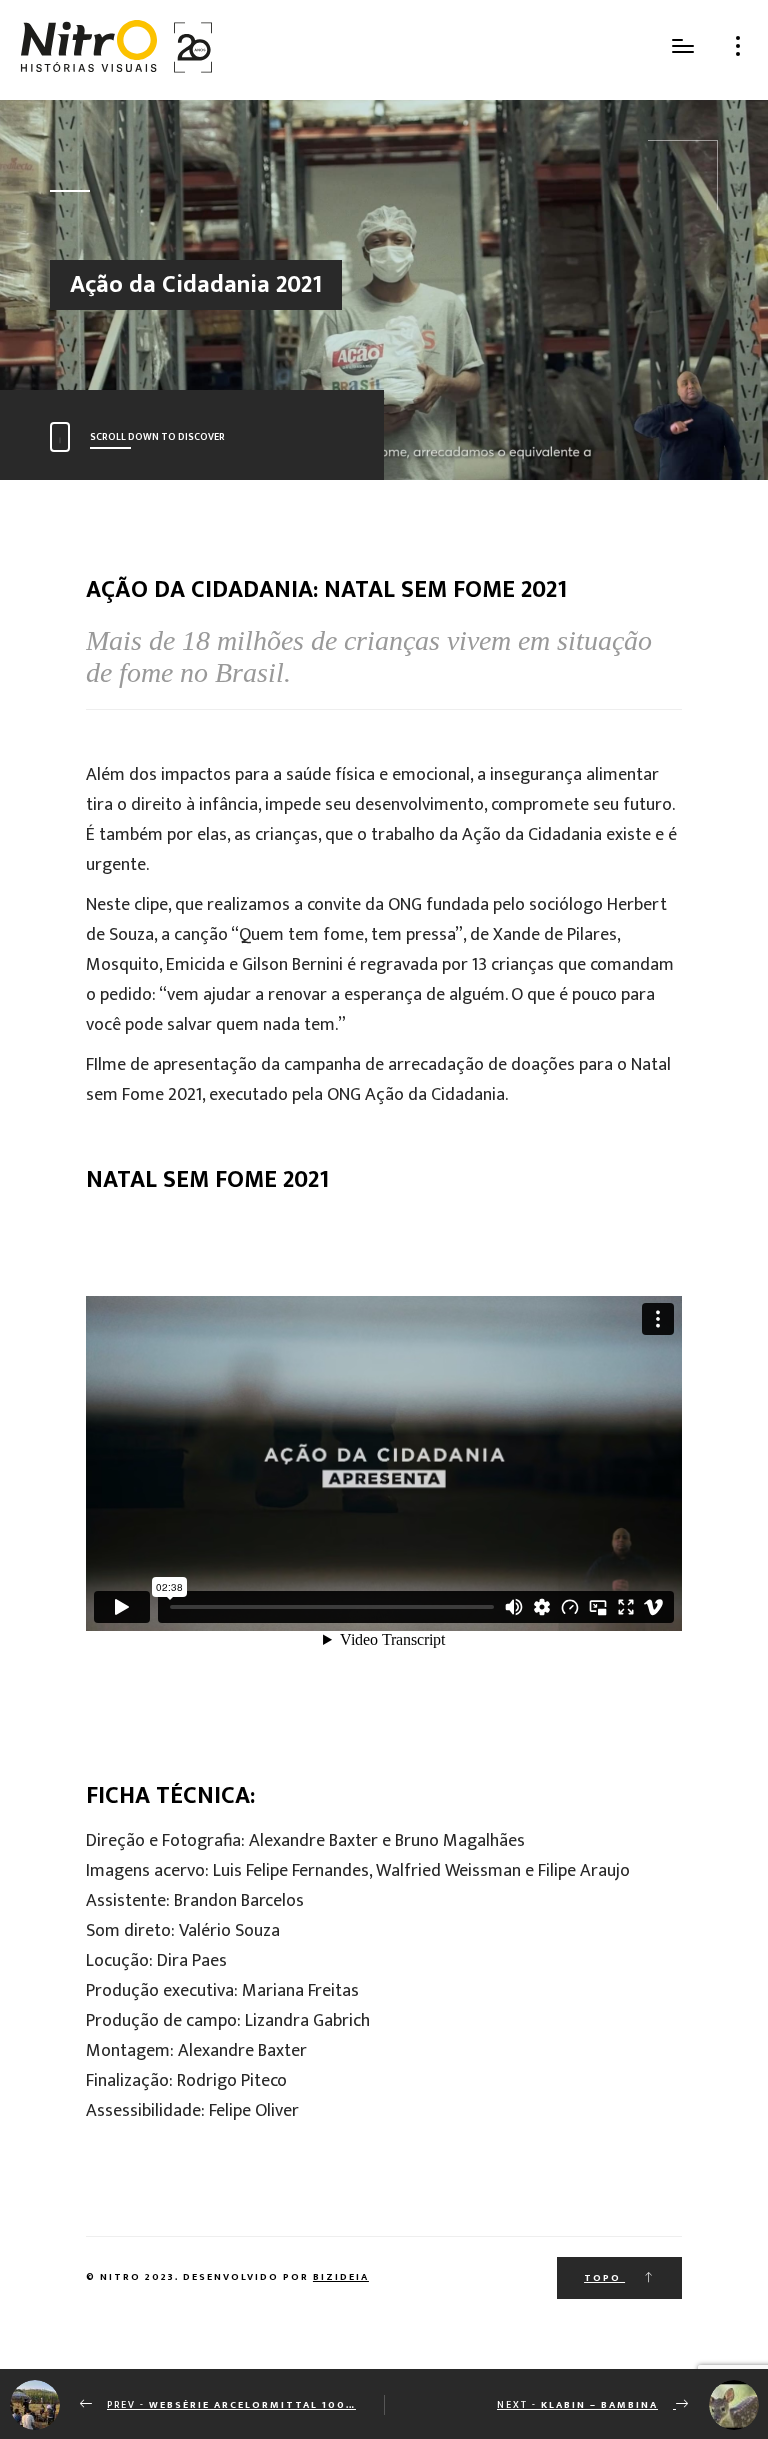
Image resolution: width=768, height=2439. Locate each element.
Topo (604, 2278)
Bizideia (341, 2277)
